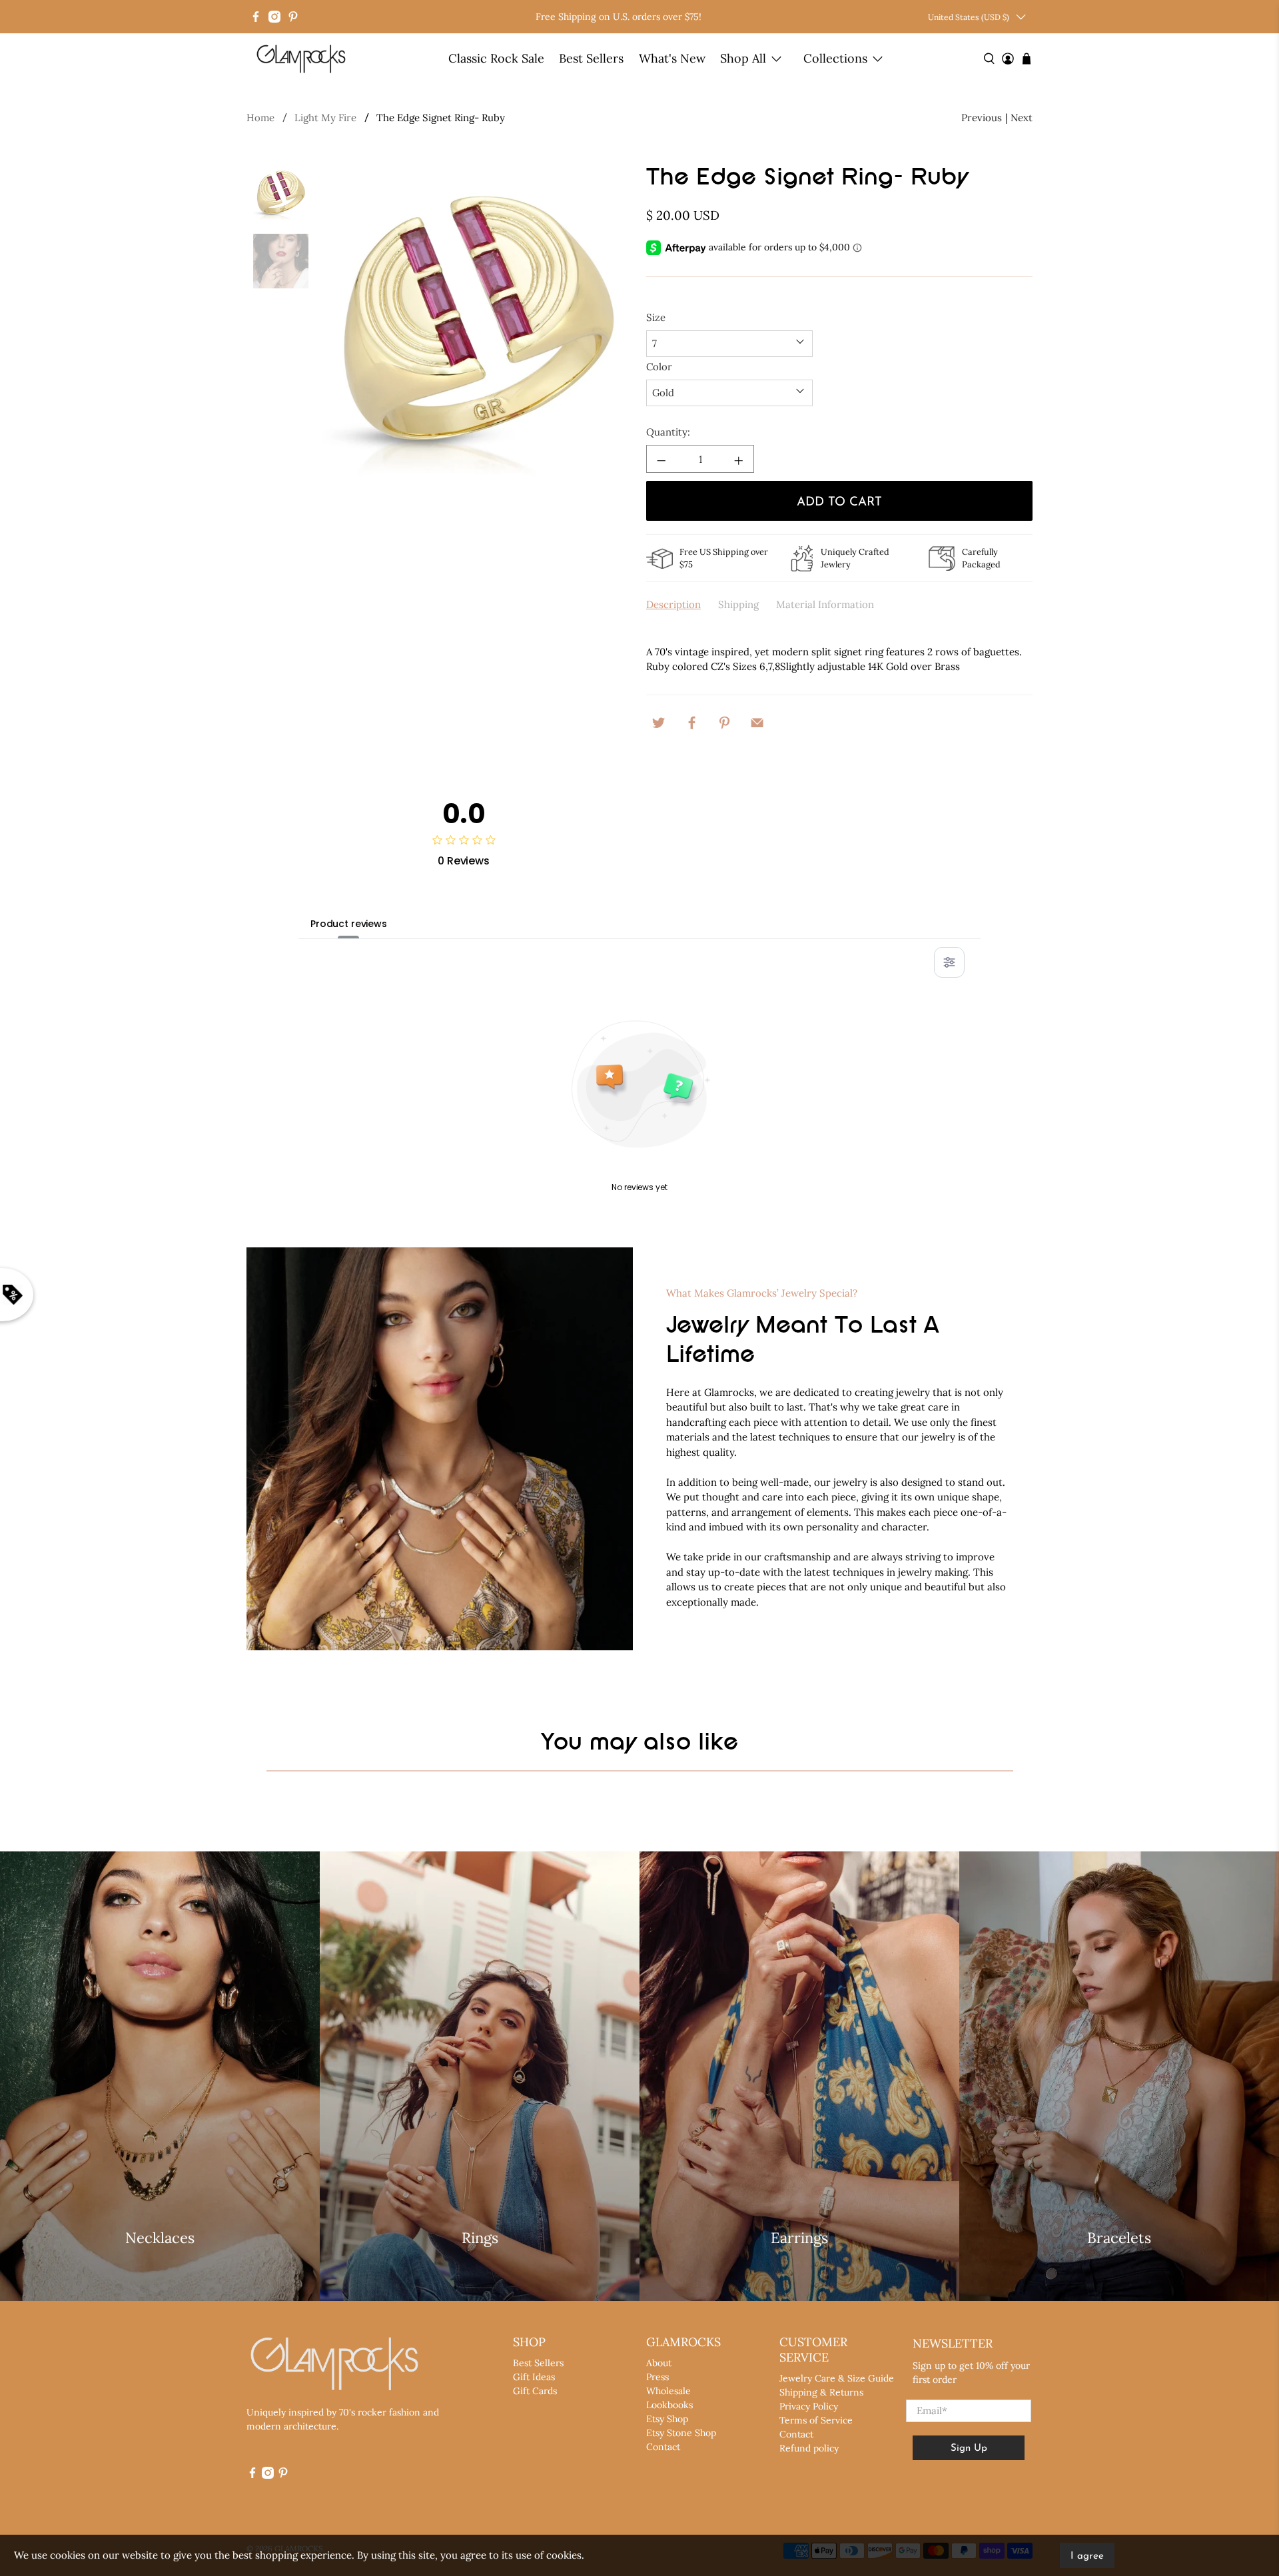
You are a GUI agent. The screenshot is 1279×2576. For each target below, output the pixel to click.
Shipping (738, 604)
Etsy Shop (667, 2419)
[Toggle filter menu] (949, 962)
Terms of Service (816, 2420)
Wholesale (668, 2391)
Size (656, 317)
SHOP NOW (160, 2276)
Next (1022, 118)
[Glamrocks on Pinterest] (293, 17)
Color (659, 367)
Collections (835, 58)
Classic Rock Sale (496, 58)
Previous (982, 118)
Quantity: (668, 432)
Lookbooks (669, 2405)
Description (673, 604)
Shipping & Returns (821, 2392)
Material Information (825, 604)
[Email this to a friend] (757, 721)
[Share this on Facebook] (691, 721)
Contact (663, 2447)
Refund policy (809, 2448)
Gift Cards (535, 2391)
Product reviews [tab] (349, 924)
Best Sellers (591, 58)
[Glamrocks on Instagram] (274, 17)
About (659, 2363)
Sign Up (969, 2448)
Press (657, 2377)
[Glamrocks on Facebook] (256, 17)
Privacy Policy (809, 2406)
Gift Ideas (534, 2377)
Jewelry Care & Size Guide (837, 2378)
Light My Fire (325, 118)
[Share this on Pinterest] (725, 721)
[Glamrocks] (302, 59)
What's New (672, 58)
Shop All (743, 58)
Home (260, 118)
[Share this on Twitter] (659, 721)
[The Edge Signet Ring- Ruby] (478, 321)
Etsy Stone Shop (681, 2433)
